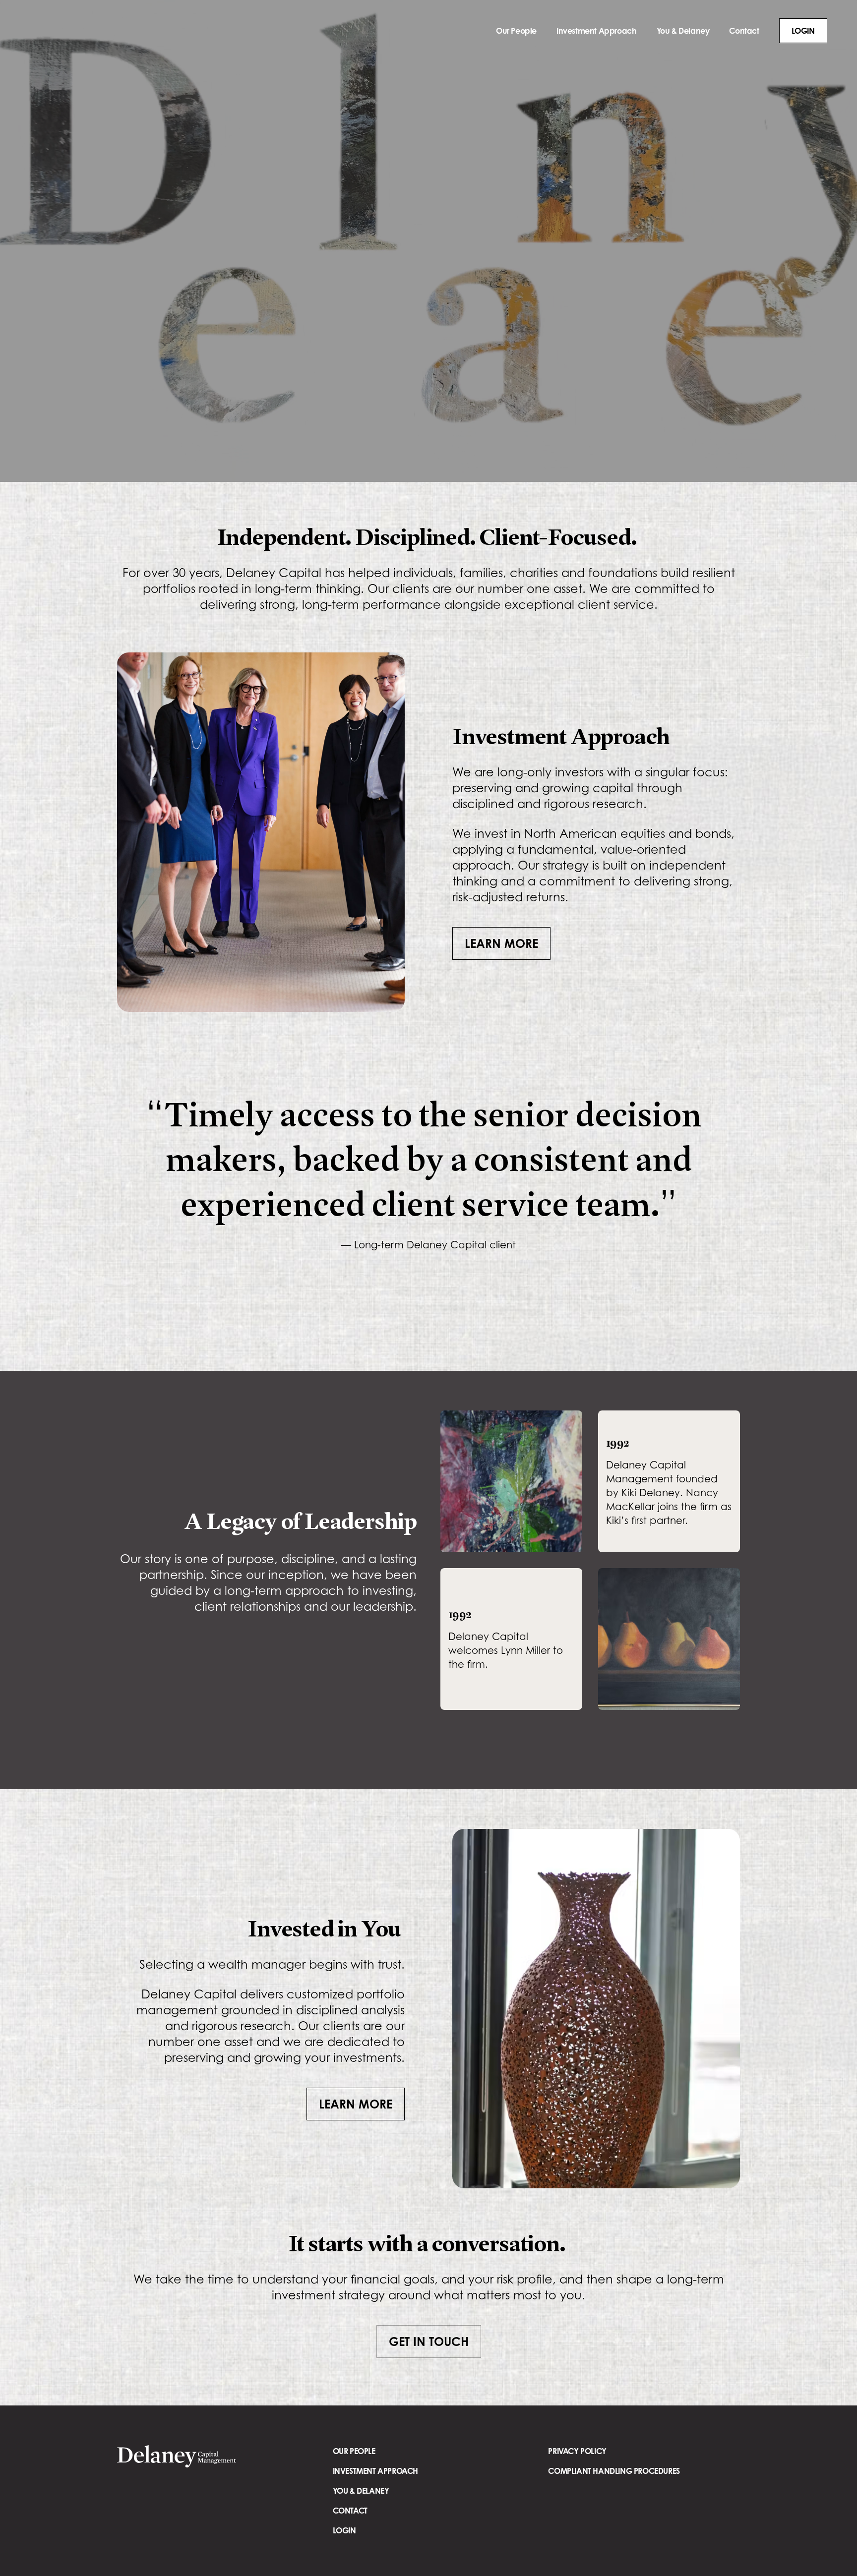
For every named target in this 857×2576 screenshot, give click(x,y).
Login (803, 31)
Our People (516, 31)
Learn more (501, 943)
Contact (744, 31)
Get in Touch (429, 2349)
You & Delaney (683, 31)
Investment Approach (596, 31)
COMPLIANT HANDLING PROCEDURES (614, 2479)
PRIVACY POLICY (577, 2459)
